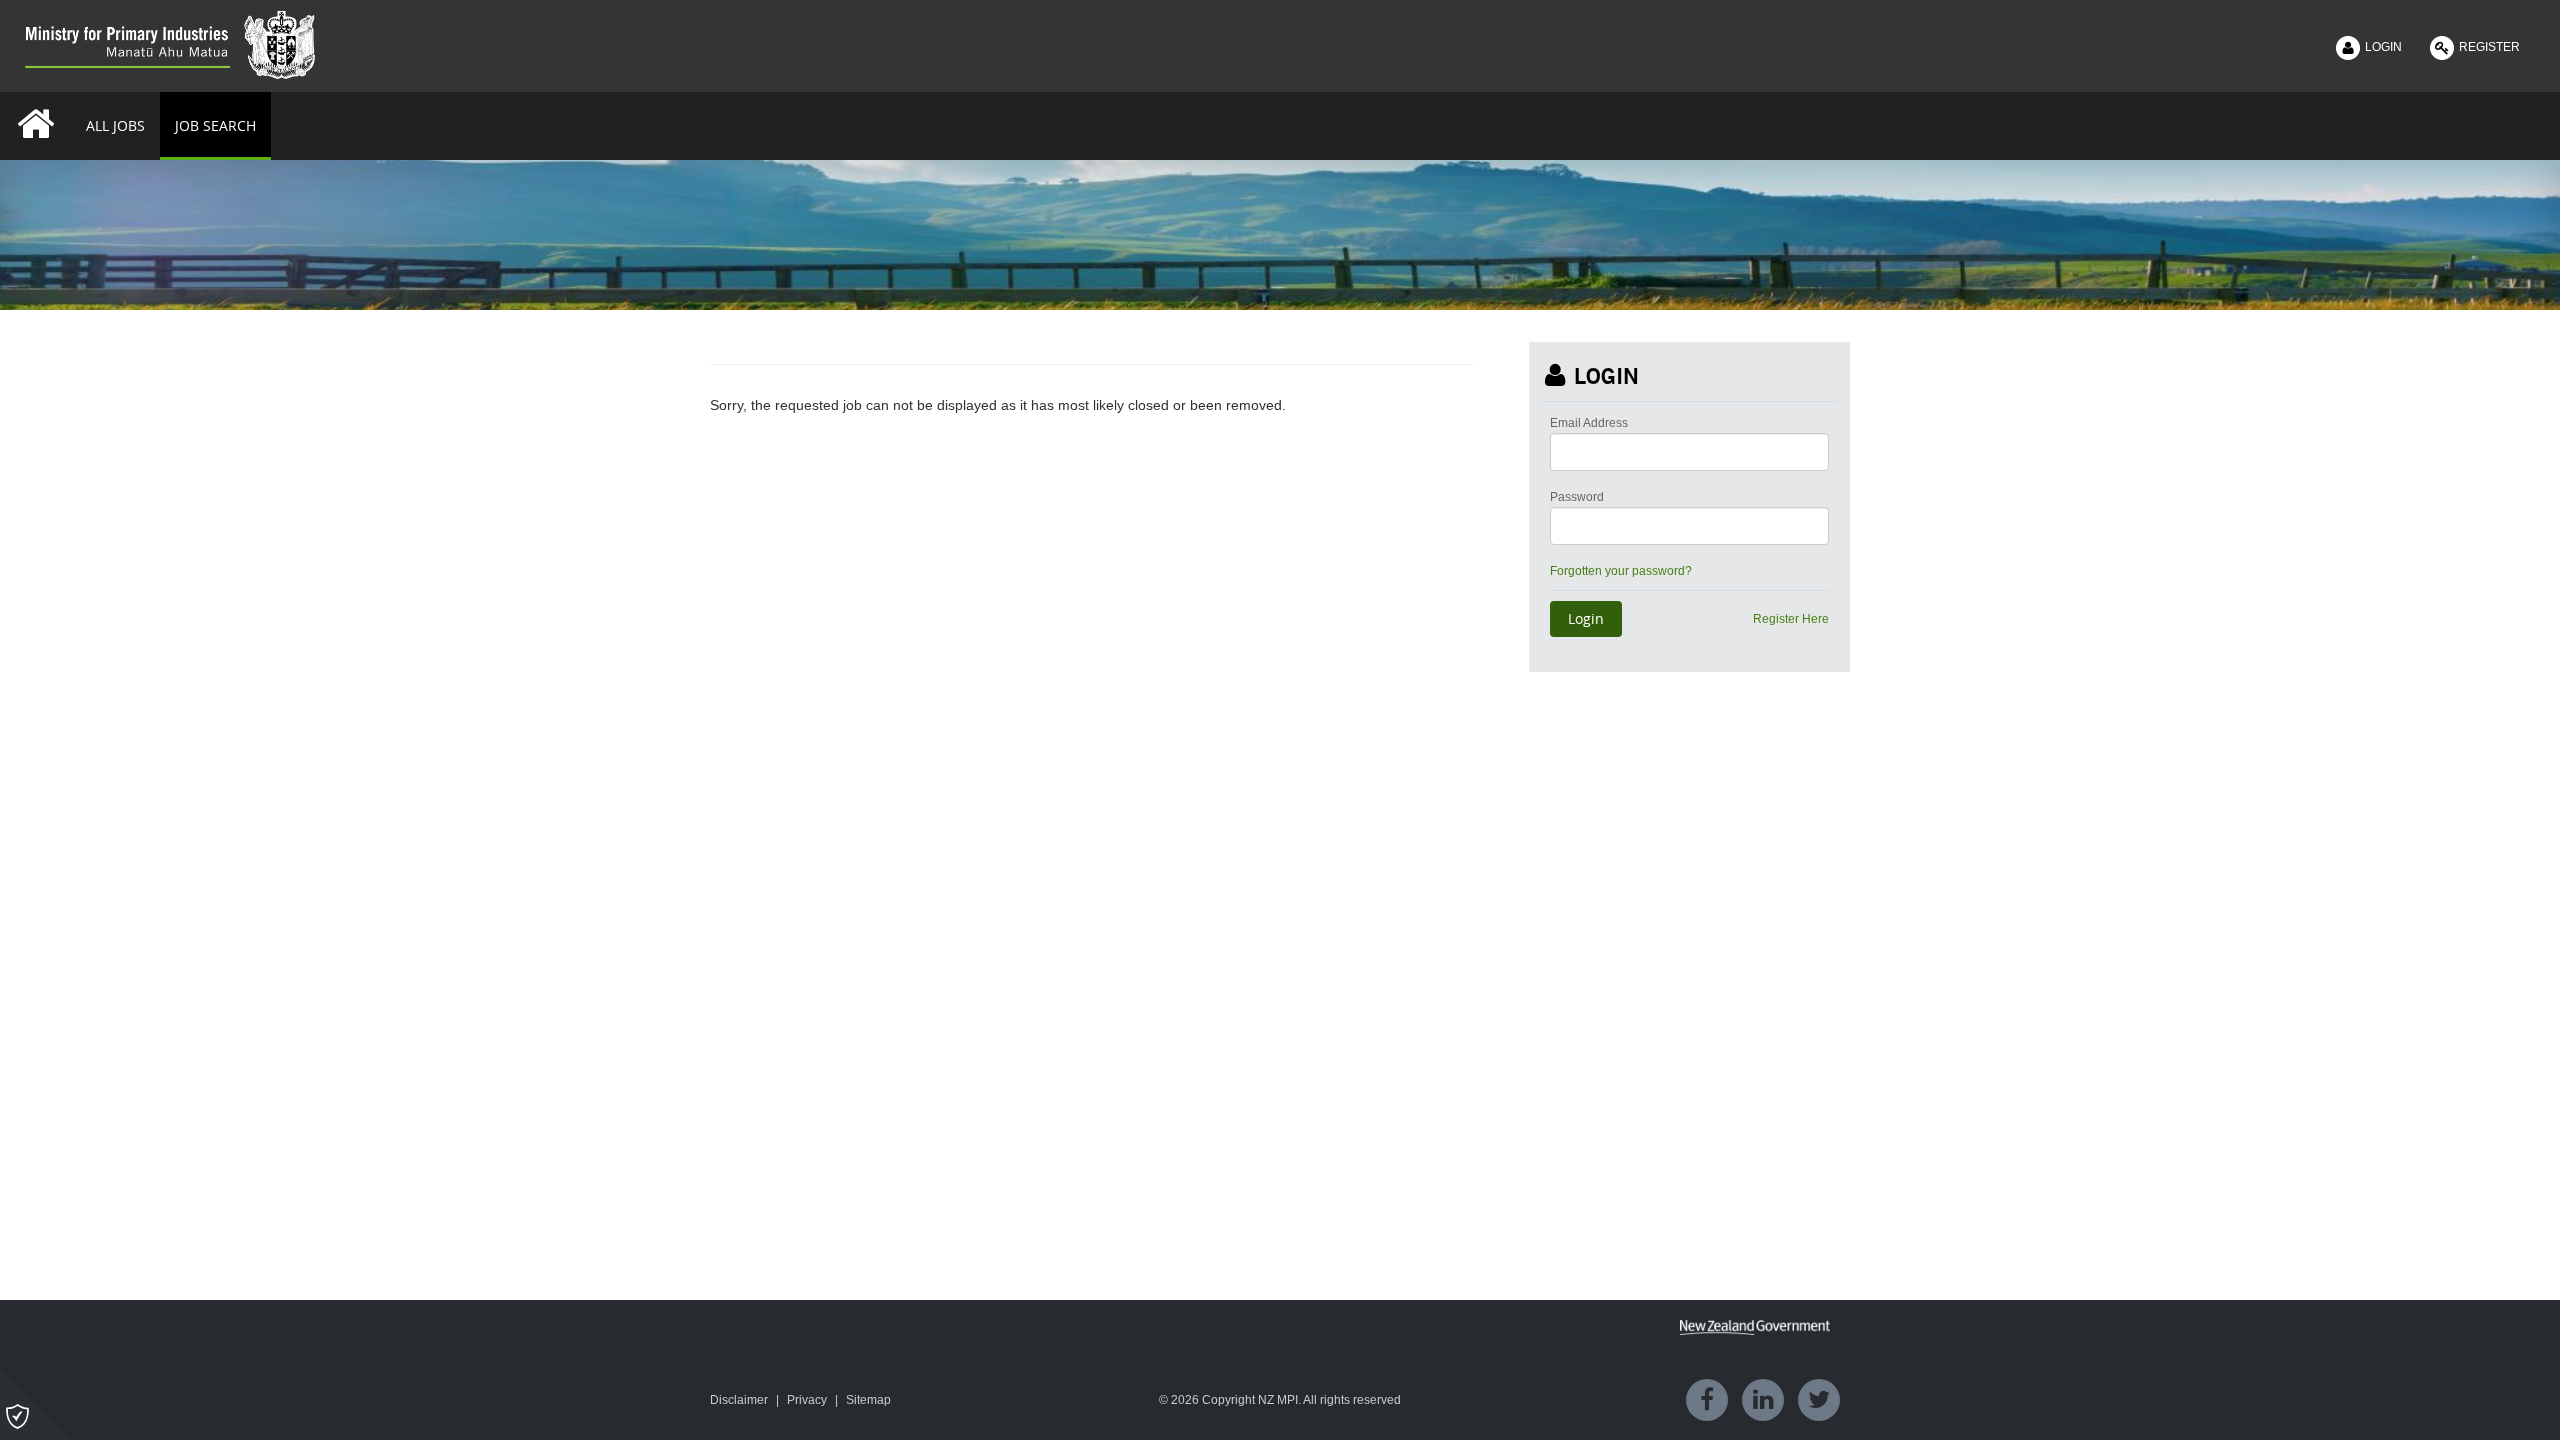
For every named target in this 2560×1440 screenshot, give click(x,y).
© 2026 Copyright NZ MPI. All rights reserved (1280, 1400)
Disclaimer (739, 1400)
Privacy (807, 1400)
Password (1577, 497)
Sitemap (868, 1400)
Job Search (215, 125)
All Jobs (115, 125)
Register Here (1791, 619)
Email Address (1589, 423)
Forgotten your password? (1621, 571)
